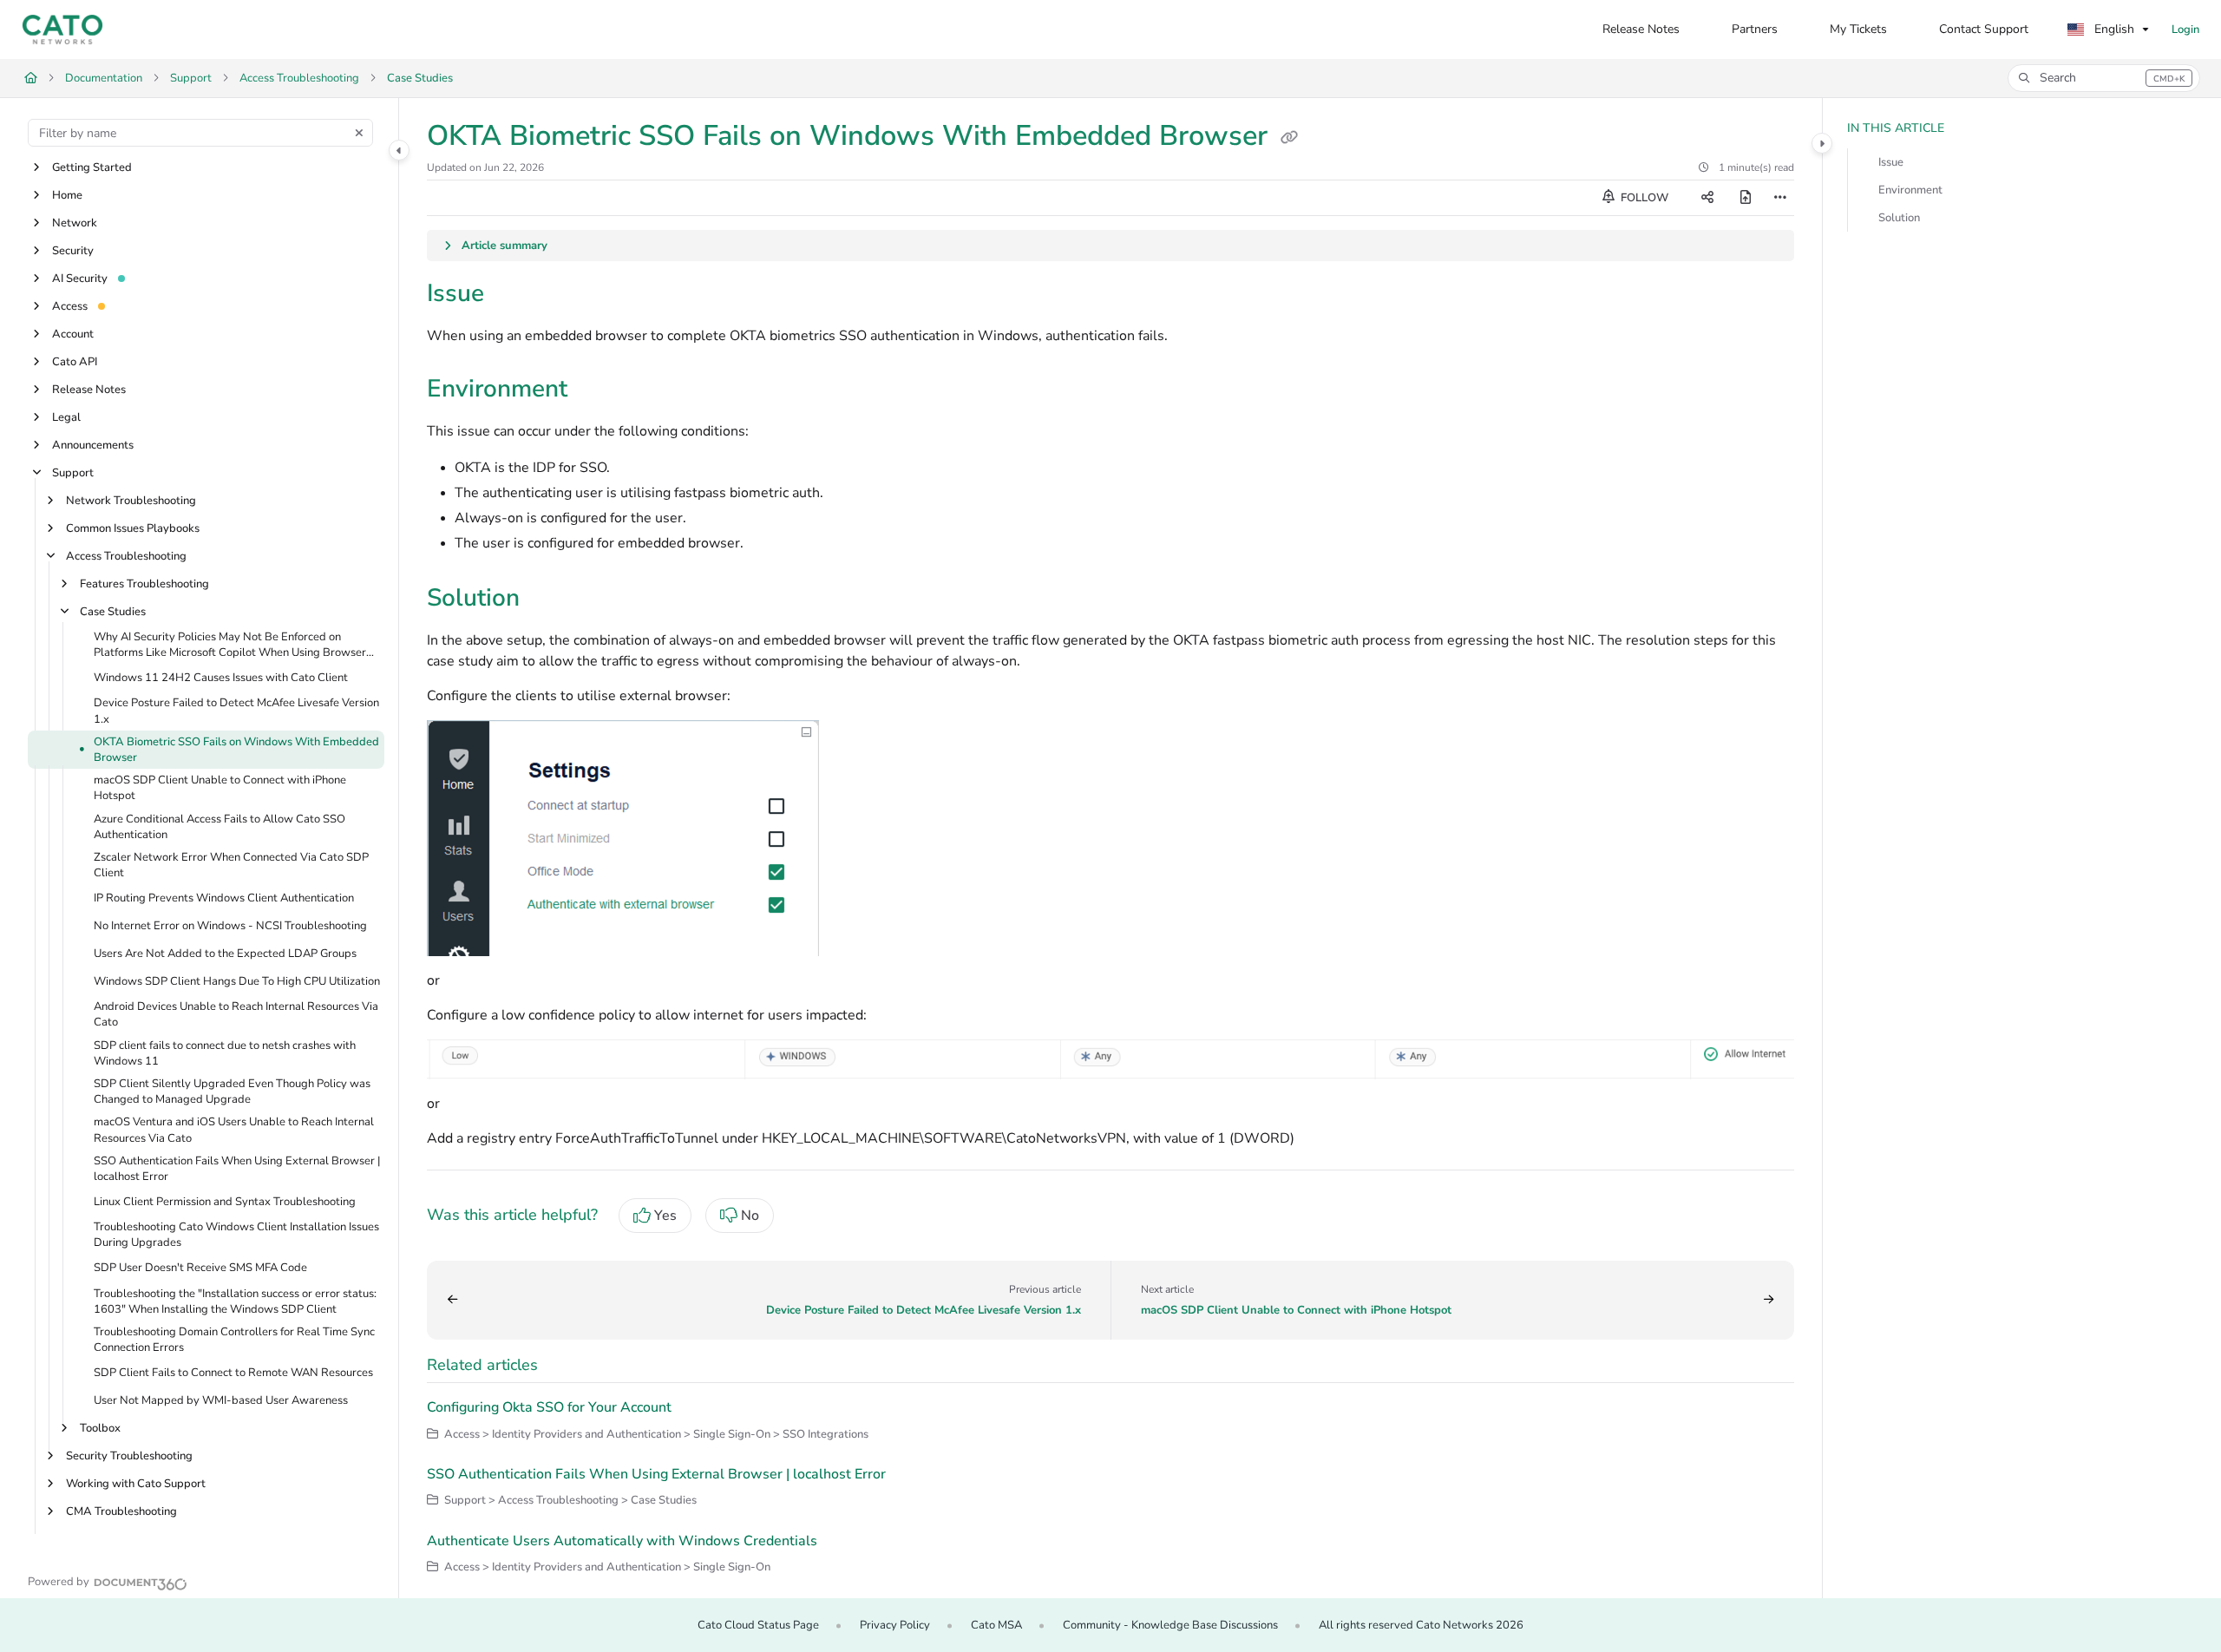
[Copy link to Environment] (595, 390)
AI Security (80, 279)
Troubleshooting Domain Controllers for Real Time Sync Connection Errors (234, 1340)
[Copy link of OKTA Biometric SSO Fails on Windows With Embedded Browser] (1289, 138)
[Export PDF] (1746, 198)
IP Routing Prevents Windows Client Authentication (224, 899)
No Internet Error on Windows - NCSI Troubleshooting (230, 927)
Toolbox (100, 1429)
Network (75, 223)
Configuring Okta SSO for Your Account (549, 1407)
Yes (665, 1216)
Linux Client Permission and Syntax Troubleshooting (225, 1202)
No (750, 1216)
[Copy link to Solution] (547, 600)
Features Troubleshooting (144, 584)
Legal (66, 417)
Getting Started (92, 167)
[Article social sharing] (1707, 198)
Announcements (93, 445)
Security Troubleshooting (129, 1457)
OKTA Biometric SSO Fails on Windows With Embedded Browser (236, 750)
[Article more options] (1780, 198)
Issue (1891, 162)
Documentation (104, 78)
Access (70, 306)
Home (67, 195)
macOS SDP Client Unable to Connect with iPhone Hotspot (220, 789)
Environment (1910, 190)
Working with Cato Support (136, 1485)
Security (73, 251)
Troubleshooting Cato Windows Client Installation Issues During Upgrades (236, 1236)
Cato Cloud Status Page (758, 1625)
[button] (2104, 78)
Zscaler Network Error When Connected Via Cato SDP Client (231, 865)
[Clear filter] (359, 133)
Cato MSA (996, 1625)
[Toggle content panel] (1822, 143)
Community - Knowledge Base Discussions (1170, 1625)
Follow (1643, 198)
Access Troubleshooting (299, 78)
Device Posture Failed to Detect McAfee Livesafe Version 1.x (236, 711)
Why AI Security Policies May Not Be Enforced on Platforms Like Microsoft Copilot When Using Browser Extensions (230, 645)
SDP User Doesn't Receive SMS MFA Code (200, 1268)
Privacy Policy (895, 1625)
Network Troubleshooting (131, 501)
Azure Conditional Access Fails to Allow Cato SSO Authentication (219, 827)
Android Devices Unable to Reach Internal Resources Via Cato (236, 1015)
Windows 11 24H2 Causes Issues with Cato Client (221, 678)
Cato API (75, 362)
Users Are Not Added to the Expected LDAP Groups (225, 954)
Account (73, 334)
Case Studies (420, 78)
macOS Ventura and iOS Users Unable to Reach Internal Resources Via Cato (234, 1131)
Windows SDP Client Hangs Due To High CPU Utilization (237, 982)
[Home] (62, 29)
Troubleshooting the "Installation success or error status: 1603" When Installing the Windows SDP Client (235, 1301)
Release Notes (89, 390)
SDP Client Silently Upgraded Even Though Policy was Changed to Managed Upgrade (232, 1091)
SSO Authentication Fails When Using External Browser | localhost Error (237, 1169)
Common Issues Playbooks (133, 528)
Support (191, 78)
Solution (1899, 218)
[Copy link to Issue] (512, 295)
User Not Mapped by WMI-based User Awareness (221, 1401)
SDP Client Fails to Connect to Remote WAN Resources (233, 1373)
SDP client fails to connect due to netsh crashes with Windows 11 (225, 1053)
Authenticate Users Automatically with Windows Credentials (622, 1541)
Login (2185, 29)
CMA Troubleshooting (121, 1512)
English (2113, 29)
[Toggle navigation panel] (399, 150)
